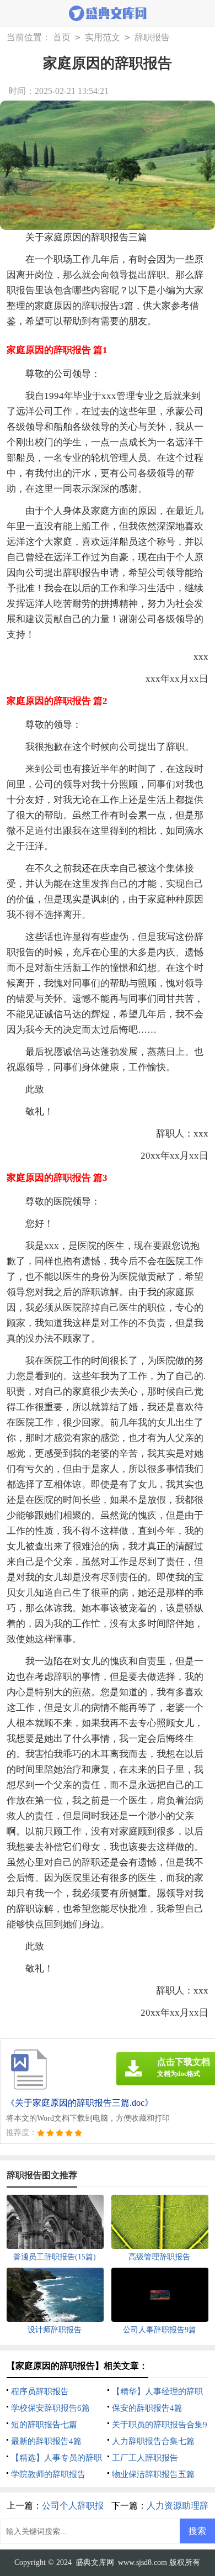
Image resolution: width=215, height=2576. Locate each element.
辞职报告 (152, 37)
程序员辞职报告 (40, 2391)
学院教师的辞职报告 (48, 2474)
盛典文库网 (95, 2562)
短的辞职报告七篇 (44, 2425)
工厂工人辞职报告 (145, 2458)
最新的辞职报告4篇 (46, 2441)
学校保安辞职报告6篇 (50, 2408)
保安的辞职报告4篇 (147, 2408)
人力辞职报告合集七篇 (153, 2441)
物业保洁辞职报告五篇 (153, 2474)
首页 (62, 37)
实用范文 (103, 37)
